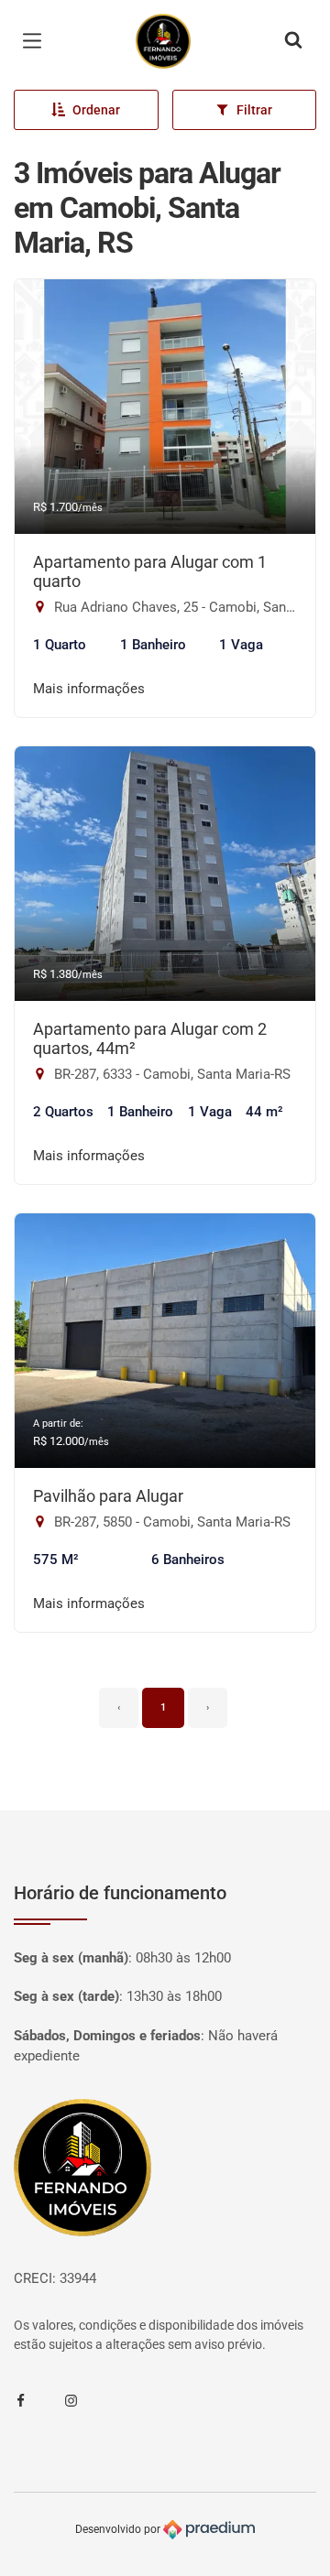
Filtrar (254, 110)
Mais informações (89, 689)
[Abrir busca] (293, 41)
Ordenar (96, 110)
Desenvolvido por (119, 2529)
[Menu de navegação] (37, 41)
